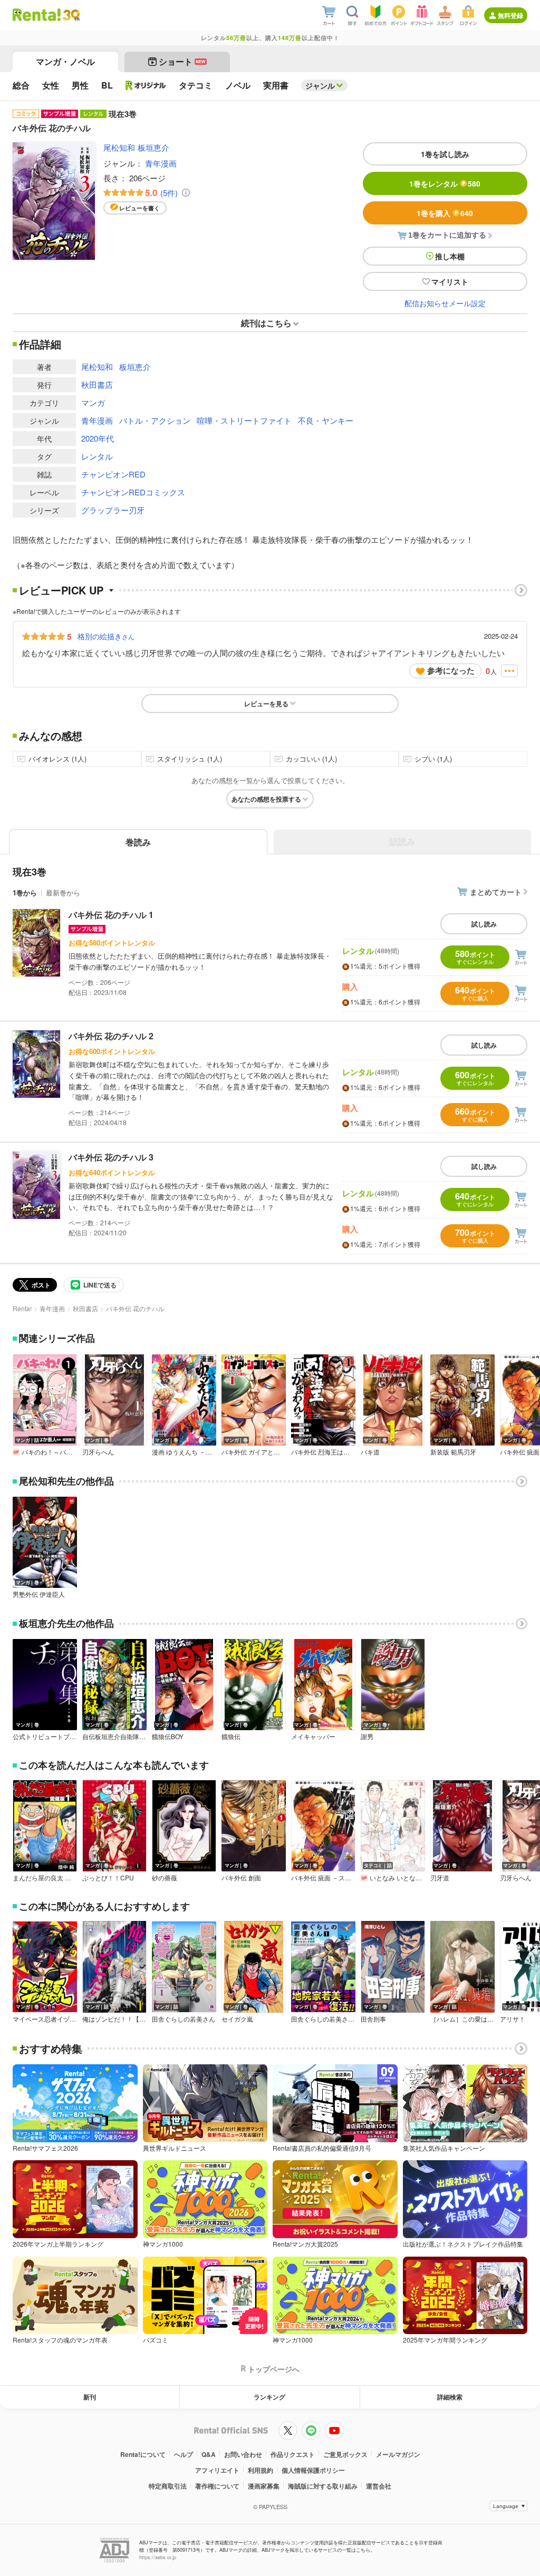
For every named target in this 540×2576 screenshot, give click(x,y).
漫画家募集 (264, 2486)
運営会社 (379, 2486)
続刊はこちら (266, 323)
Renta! (22, 1308)
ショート (182, 61)
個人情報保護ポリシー (313, 2470)
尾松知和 (119, 147)
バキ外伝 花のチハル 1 (111, 915)
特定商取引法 (168, 2486)
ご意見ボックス (345, 2454)
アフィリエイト (217, 2470)
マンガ (93, 402)
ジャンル (320, 85)
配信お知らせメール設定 (445, 303)
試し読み (484, 924)
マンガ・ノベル (65, 61)
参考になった (451, 670)
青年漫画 (161, 163)
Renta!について (143, 2454)
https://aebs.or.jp (158, 2557)
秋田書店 (97, 384)
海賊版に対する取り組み (323, 2486)
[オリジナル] (146, 85)
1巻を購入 (445, 213)
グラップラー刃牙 (113, 510)
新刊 (90, 2397)
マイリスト (450, 281)
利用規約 (261, 2470)
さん (106, 636)
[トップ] (37, 15)
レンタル (97, 456)
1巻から (25, 892)
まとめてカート (496, 892)
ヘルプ (184, 2454)
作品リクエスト (293, 2454)
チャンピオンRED (113, 474)
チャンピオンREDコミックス (133, 492)
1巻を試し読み (445, 154)
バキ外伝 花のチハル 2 (111, 1036)
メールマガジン (398, 2454)
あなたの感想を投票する (266, 799)
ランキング (269, 2397)
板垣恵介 (153, 147)
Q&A (209, 2454)
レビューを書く (139, 208)
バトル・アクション (155, 420)
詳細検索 (450, 2397)
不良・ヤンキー (326, 420)
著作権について (217, 2486)
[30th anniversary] (71, 15)
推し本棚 (450, 256)
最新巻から (63, 892)
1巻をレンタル (445, 183)
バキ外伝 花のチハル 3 (111, 1157)
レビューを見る (266, 704)
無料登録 (510, 15)
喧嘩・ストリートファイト (244, 420)
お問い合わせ (243, 2454)
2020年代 (98, 438)
